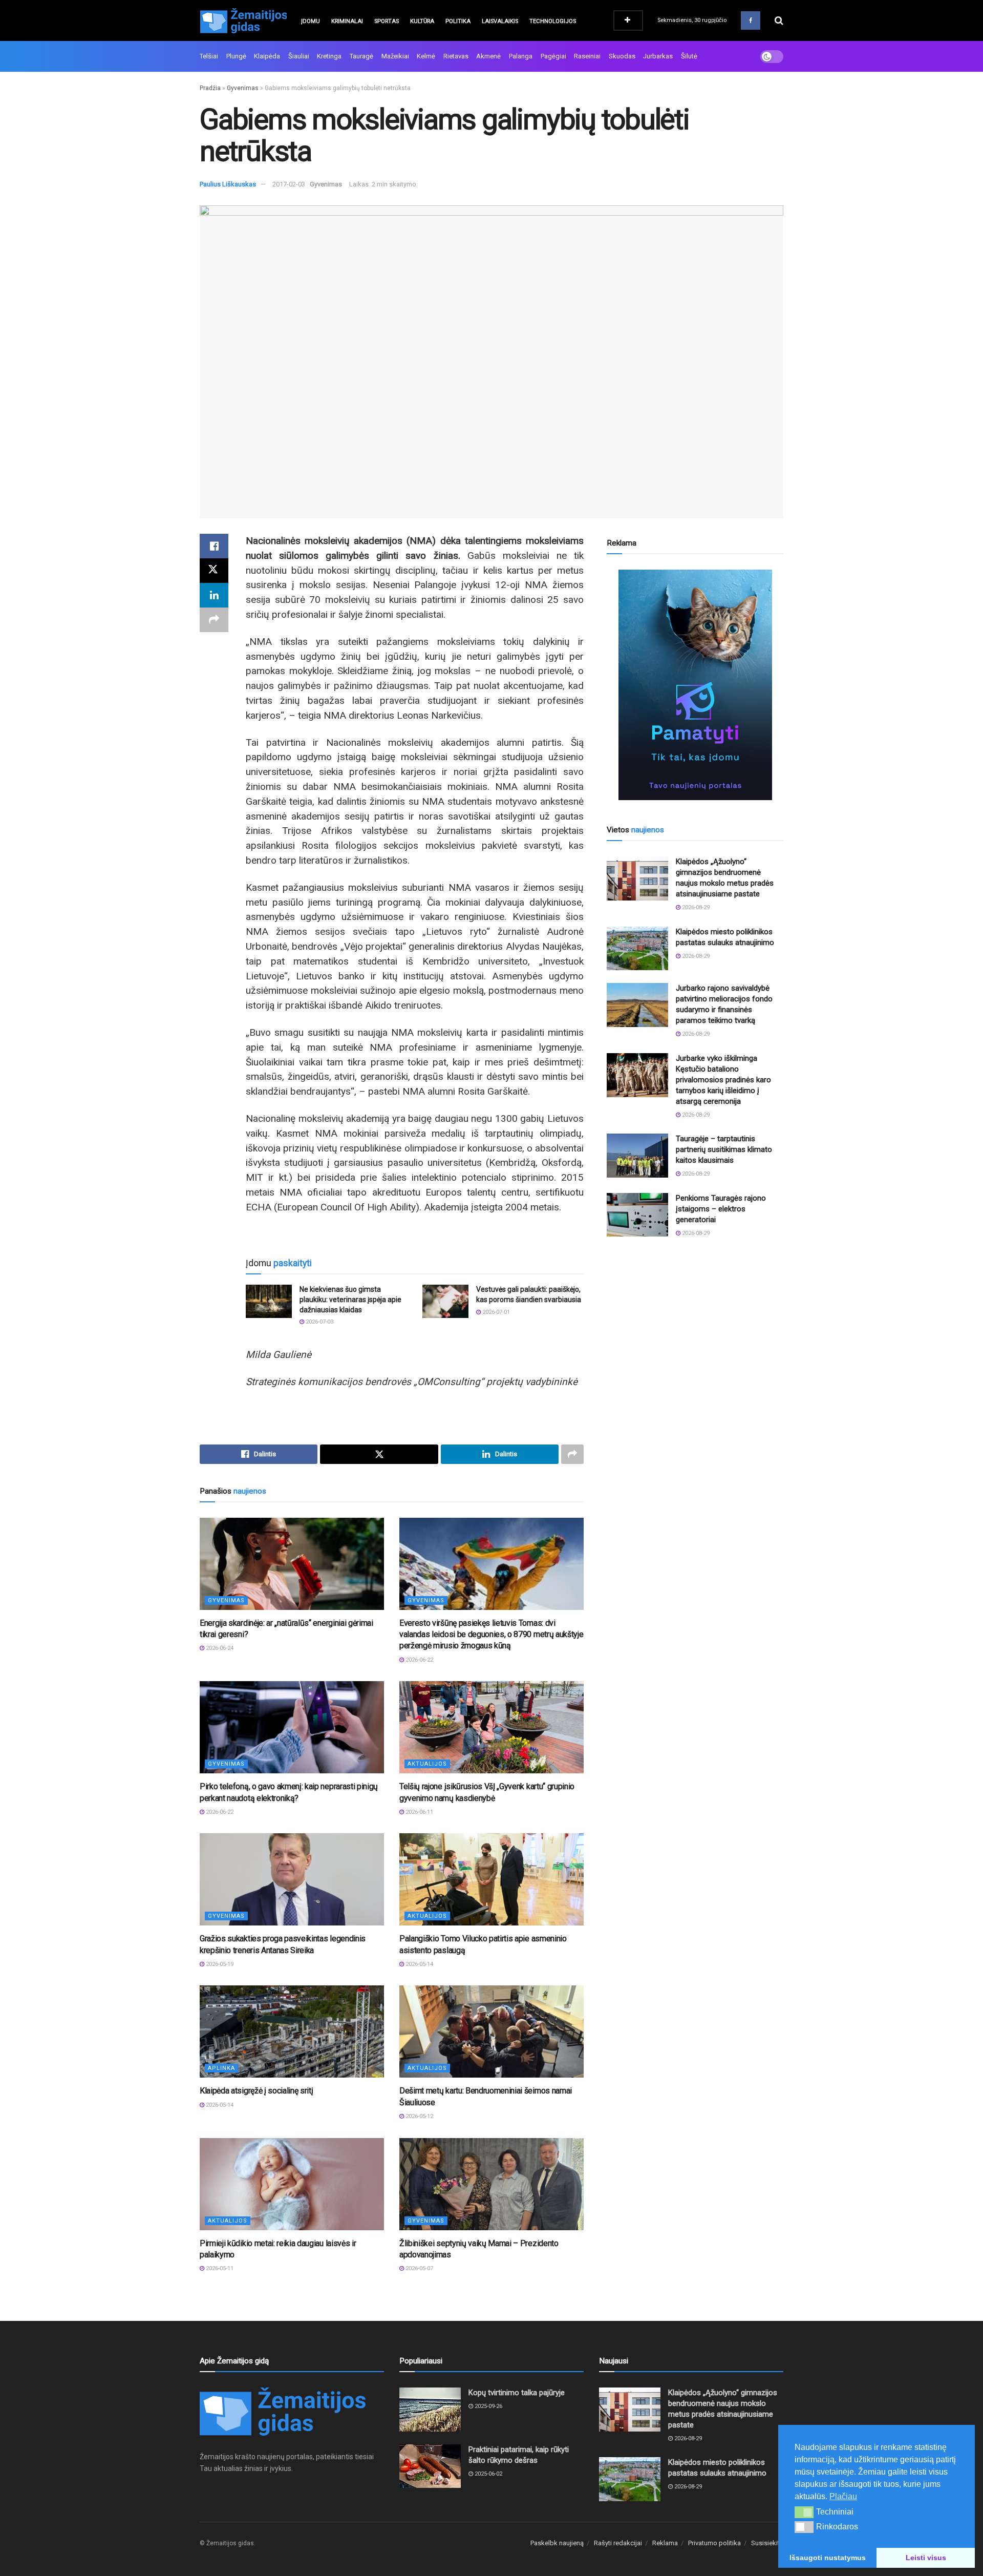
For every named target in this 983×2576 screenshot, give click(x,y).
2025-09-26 (488, 2406)
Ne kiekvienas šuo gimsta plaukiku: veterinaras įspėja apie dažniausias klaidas (350, 1299)
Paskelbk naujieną (557, 2543)
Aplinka (221, 2068)
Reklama (665, 2543)
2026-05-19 (219, 1964)
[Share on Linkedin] (214, 595)
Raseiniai (587, 56)
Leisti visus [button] (926, 2558)
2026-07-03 (319, 1322)
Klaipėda (267, 56)
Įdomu (311, 21)
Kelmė (426, 56)
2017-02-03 (289, 184)
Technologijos (553, 21)
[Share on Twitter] (214, 571)
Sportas (387, 21)
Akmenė (488, 56)
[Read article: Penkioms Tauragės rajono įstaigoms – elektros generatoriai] (637, 1215)
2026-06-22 (419, 1660)
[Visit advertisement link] (695, 685)
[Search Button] (779, 20)
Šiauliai (299, 56)
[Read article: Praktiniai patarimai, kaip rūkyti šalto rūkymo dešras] (430, 2466)
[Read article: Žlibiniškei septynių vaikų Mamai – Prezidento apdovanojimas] (491, 2184)
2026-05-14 (419, 1964)
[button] (804, 2512)
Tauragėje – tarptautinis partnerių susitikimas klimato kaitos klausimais (724, 1149)
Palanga (521, 56)
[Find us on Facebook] (751, 20)
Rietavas (456, 56)
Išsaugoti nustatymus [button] (828, 2558)
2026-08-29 (695, 907)
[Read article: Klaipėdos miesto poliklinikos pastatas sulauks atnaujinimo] (637, 949)
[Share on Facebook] (214, 546)
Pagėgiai (553, 56)
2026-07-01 (495, 1312)
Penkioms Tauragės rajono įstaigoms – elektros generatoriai (721, 1209)
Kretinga (329, 56)
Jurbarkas (658, 56)
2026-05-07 (419, 2268)
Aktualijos (427, 1764)
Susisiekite (767, 2543)
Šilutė (689, 56)
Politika (458, 21)
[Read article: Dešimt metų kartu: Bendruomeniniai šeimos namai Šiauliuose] (491, 2032)
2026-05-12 (419, 2116)
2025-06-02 (488, 2474)
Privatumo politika (714, 2543)
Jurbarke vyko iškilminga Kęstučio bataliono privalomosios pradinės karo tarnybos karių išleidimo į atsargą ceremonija (723, 1080)
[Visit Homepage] (243, 20)
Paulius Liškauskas (228, 184)
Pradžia (210, 88)
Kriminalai (347, 21)
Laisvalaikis (500, 21)
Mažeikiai (395, 56)
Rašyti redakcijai (618, 2543)
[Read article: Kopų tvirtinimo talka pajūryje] (430, 2410)
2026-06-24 (219, 1648)
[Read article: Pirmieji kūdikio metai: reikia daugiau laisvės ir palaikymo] (292, 2184)
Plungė (236, 56)
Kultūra (422, 21)
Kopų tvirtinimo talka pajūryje (517, 2393)
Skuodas (622, 56)
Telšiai (209, 56)
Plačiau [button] (843, 2496)
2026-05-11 (219, 2268)
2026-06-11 (419, 1812)
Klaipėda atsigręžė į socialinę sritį (256, 2091)
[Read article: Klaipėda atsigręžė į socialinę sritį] (292, 2032)
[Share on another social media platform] (214, 620)
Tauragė (361, 56)
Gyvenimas (243, 88)
